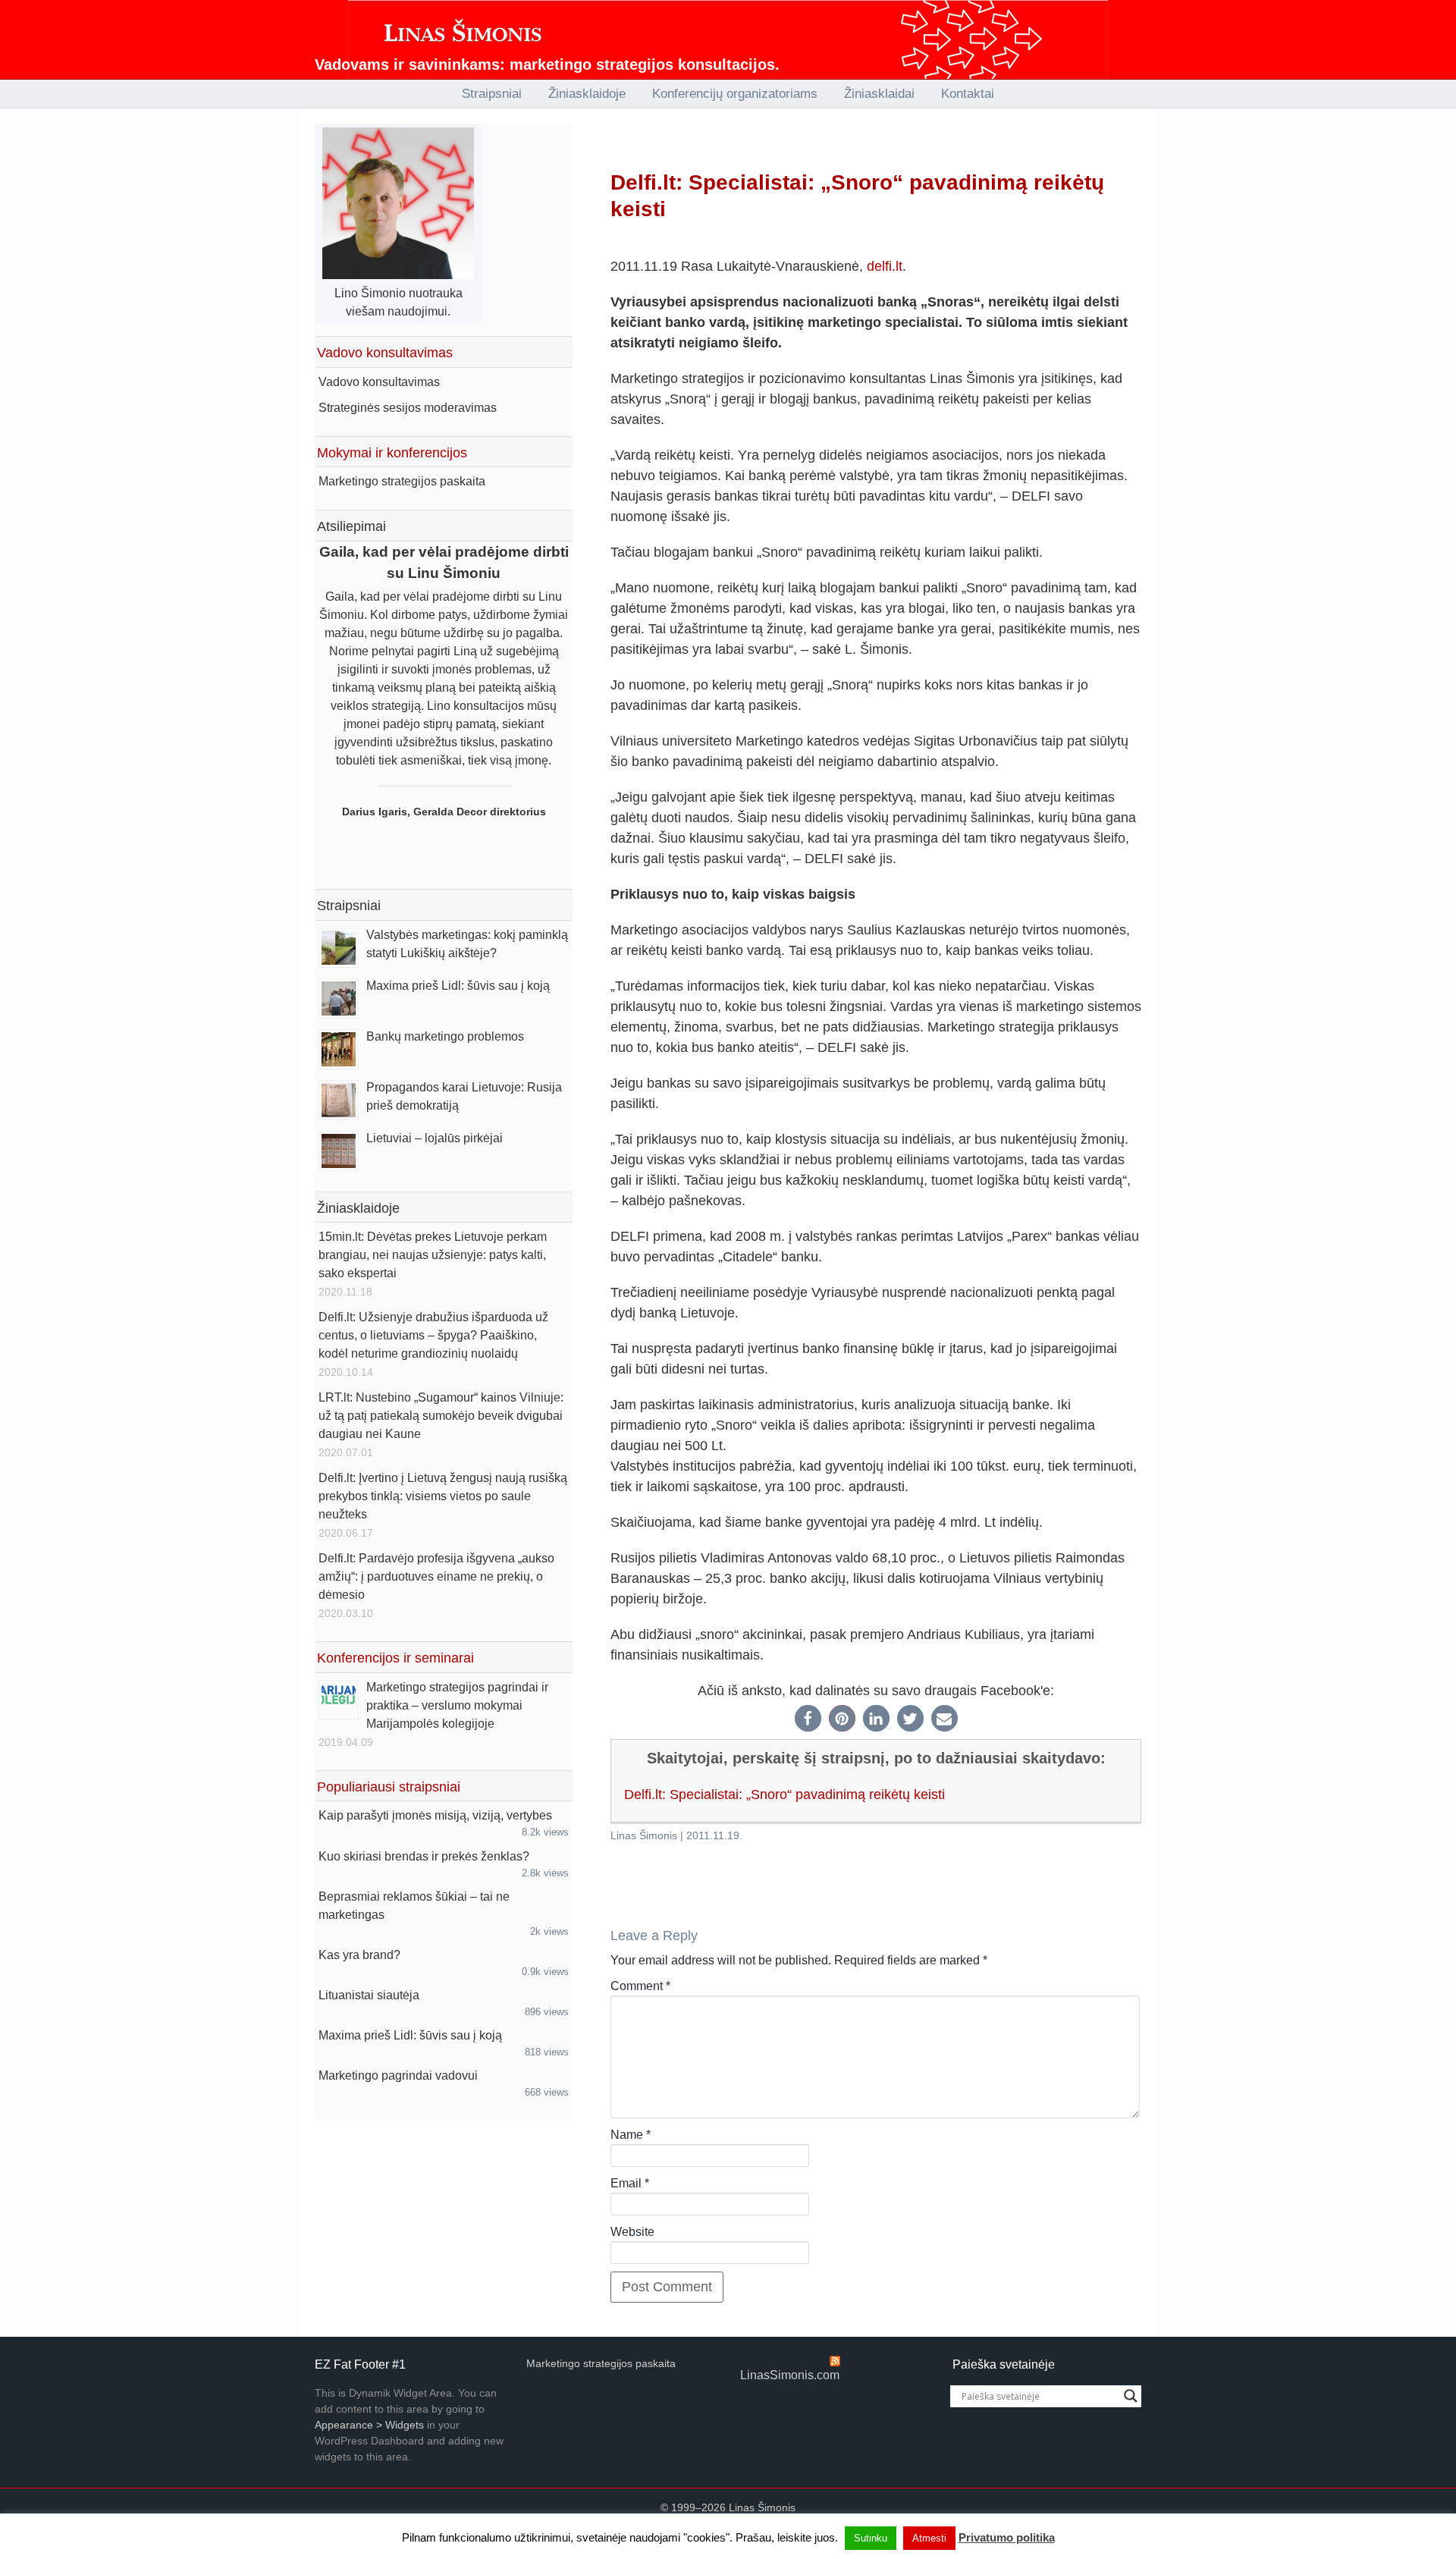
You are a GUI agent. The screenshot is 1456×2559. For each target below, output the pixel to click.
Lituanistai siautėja (369, 1995)
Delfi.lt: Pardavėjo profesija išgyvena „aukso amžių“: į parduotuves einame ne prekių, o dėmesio (436, 1576)
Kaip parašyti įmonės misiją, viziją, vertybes (435, 1815)
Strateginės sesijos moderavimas (408, 408)
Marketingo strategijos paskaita (402, 481)
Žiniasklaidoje (358, 1208)
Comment (640, 1986)
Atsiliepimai (351, 526)
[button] (808, 1718)
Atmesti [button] (929, 2538)
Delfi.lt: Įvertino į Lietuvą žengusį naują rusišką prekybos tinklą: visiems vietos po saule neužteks (443, 1496)
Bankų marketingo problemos (445, 1036)
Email (630, 2183)
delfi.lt (885, 266)
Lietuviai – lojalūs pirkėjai (435, 1138)
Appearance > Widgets (369, 2425)
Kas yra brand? (359, 1955)
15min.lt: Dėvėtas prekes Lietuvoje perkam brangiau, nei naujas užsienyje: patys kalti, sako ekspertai (433, 1255)
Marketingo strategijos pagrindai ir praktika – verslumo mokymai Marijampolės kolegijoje (457, 1705)
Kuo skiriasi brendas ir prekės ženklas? (424, 1856)
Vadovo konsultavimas (379, 382)
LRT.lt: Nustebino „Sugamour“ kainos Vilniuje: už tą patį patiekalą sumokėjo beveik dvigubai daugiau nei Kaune (441, 1416)
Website (632, 2232)
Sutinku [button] (871, 2538)
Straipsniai (349, 906)
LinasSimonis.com (790, 2375)
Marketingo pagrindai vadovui (398, 2075)
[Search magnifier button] (1131, 2396)
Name (631, 2135)
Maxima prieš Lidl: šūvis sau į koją (458, 986)
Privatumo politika (1007, 2537)
